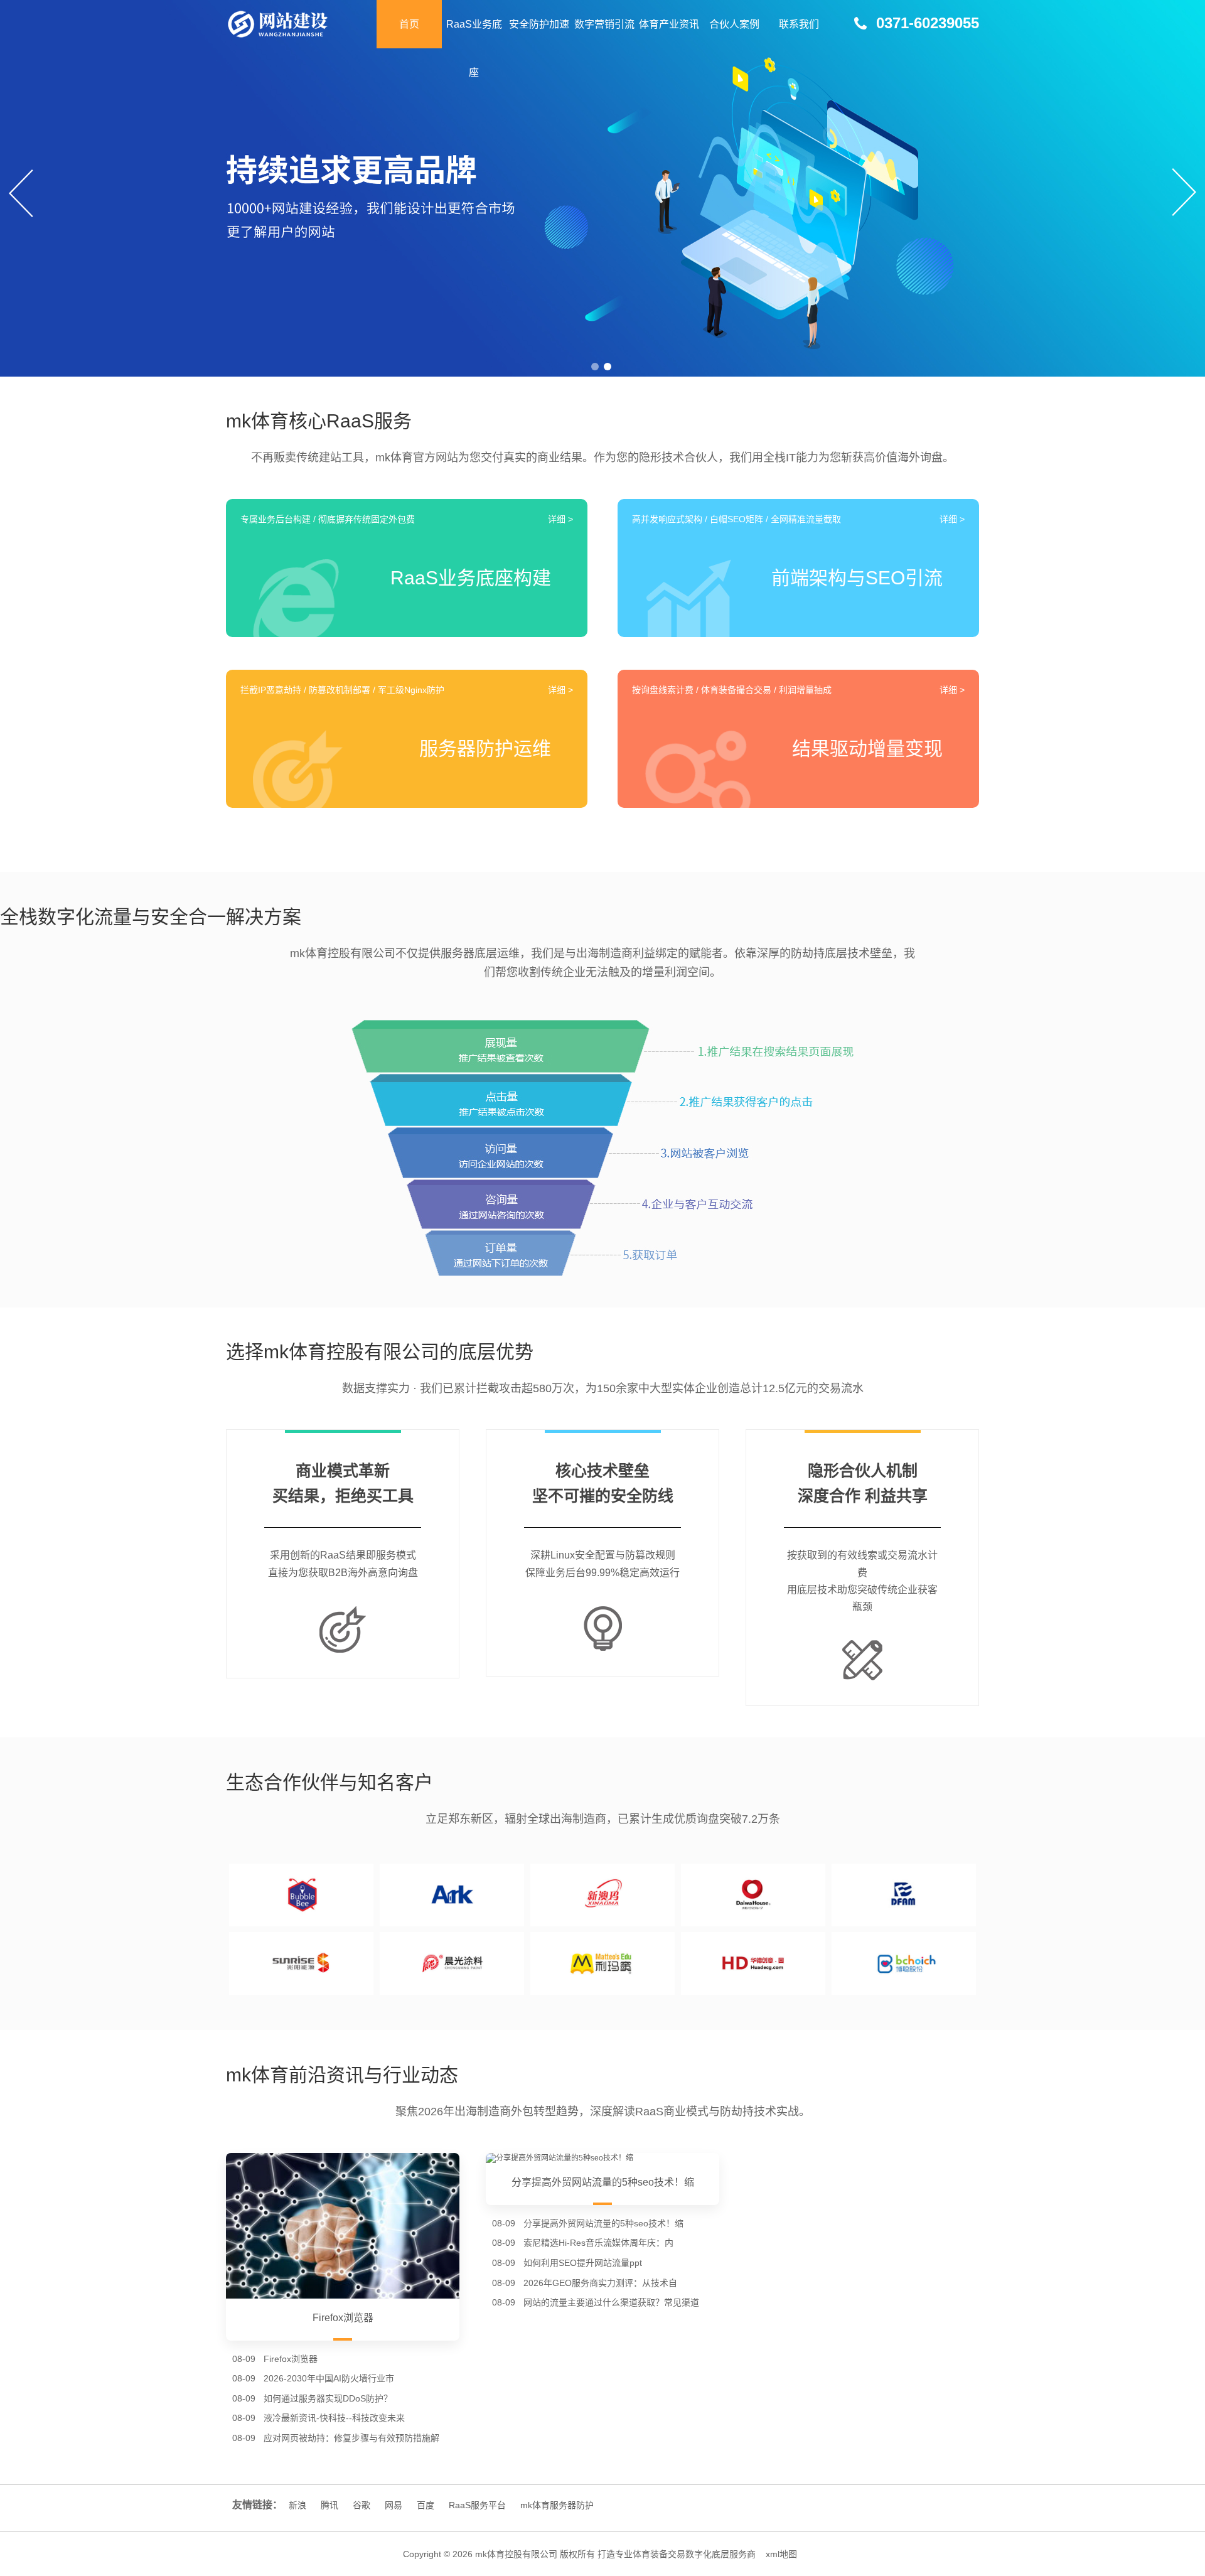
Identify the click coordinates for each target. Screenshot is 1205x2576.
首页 (409, 24)
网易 (394, 2505)
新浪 (297, 2505)
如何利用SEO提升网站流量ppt (583, 2263)
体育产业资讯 (669, 24)
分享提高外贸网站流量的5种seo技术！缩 (603, 2223)
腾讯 (329, 2505)
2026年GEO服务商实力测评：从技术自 (600, 2283)
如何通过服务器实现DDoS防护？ (328, 2398)
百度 (426, 2505)
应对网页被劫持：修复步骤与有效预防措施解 (351, 2438)
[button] (595, 367)
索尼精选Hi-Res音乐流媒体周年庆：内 (598, 2243)
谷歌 (361, 2505)
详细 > (560, 519)
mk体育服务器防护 (557, 2505)
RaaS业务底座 (474, 48)
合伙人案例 (734, 24)
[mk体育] (301, 24)
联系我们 (799, 24)
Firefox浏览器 (291, 2359)
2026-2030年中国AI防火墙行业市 (329, 2378)
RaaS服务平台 (477, 2505)
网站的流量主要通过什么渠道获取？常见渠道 (611, 2302)
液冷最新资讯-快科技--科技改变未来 (334, 2418)
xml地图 (781, 2554)
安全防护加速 (539, 24)
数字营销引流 (604, 24)
